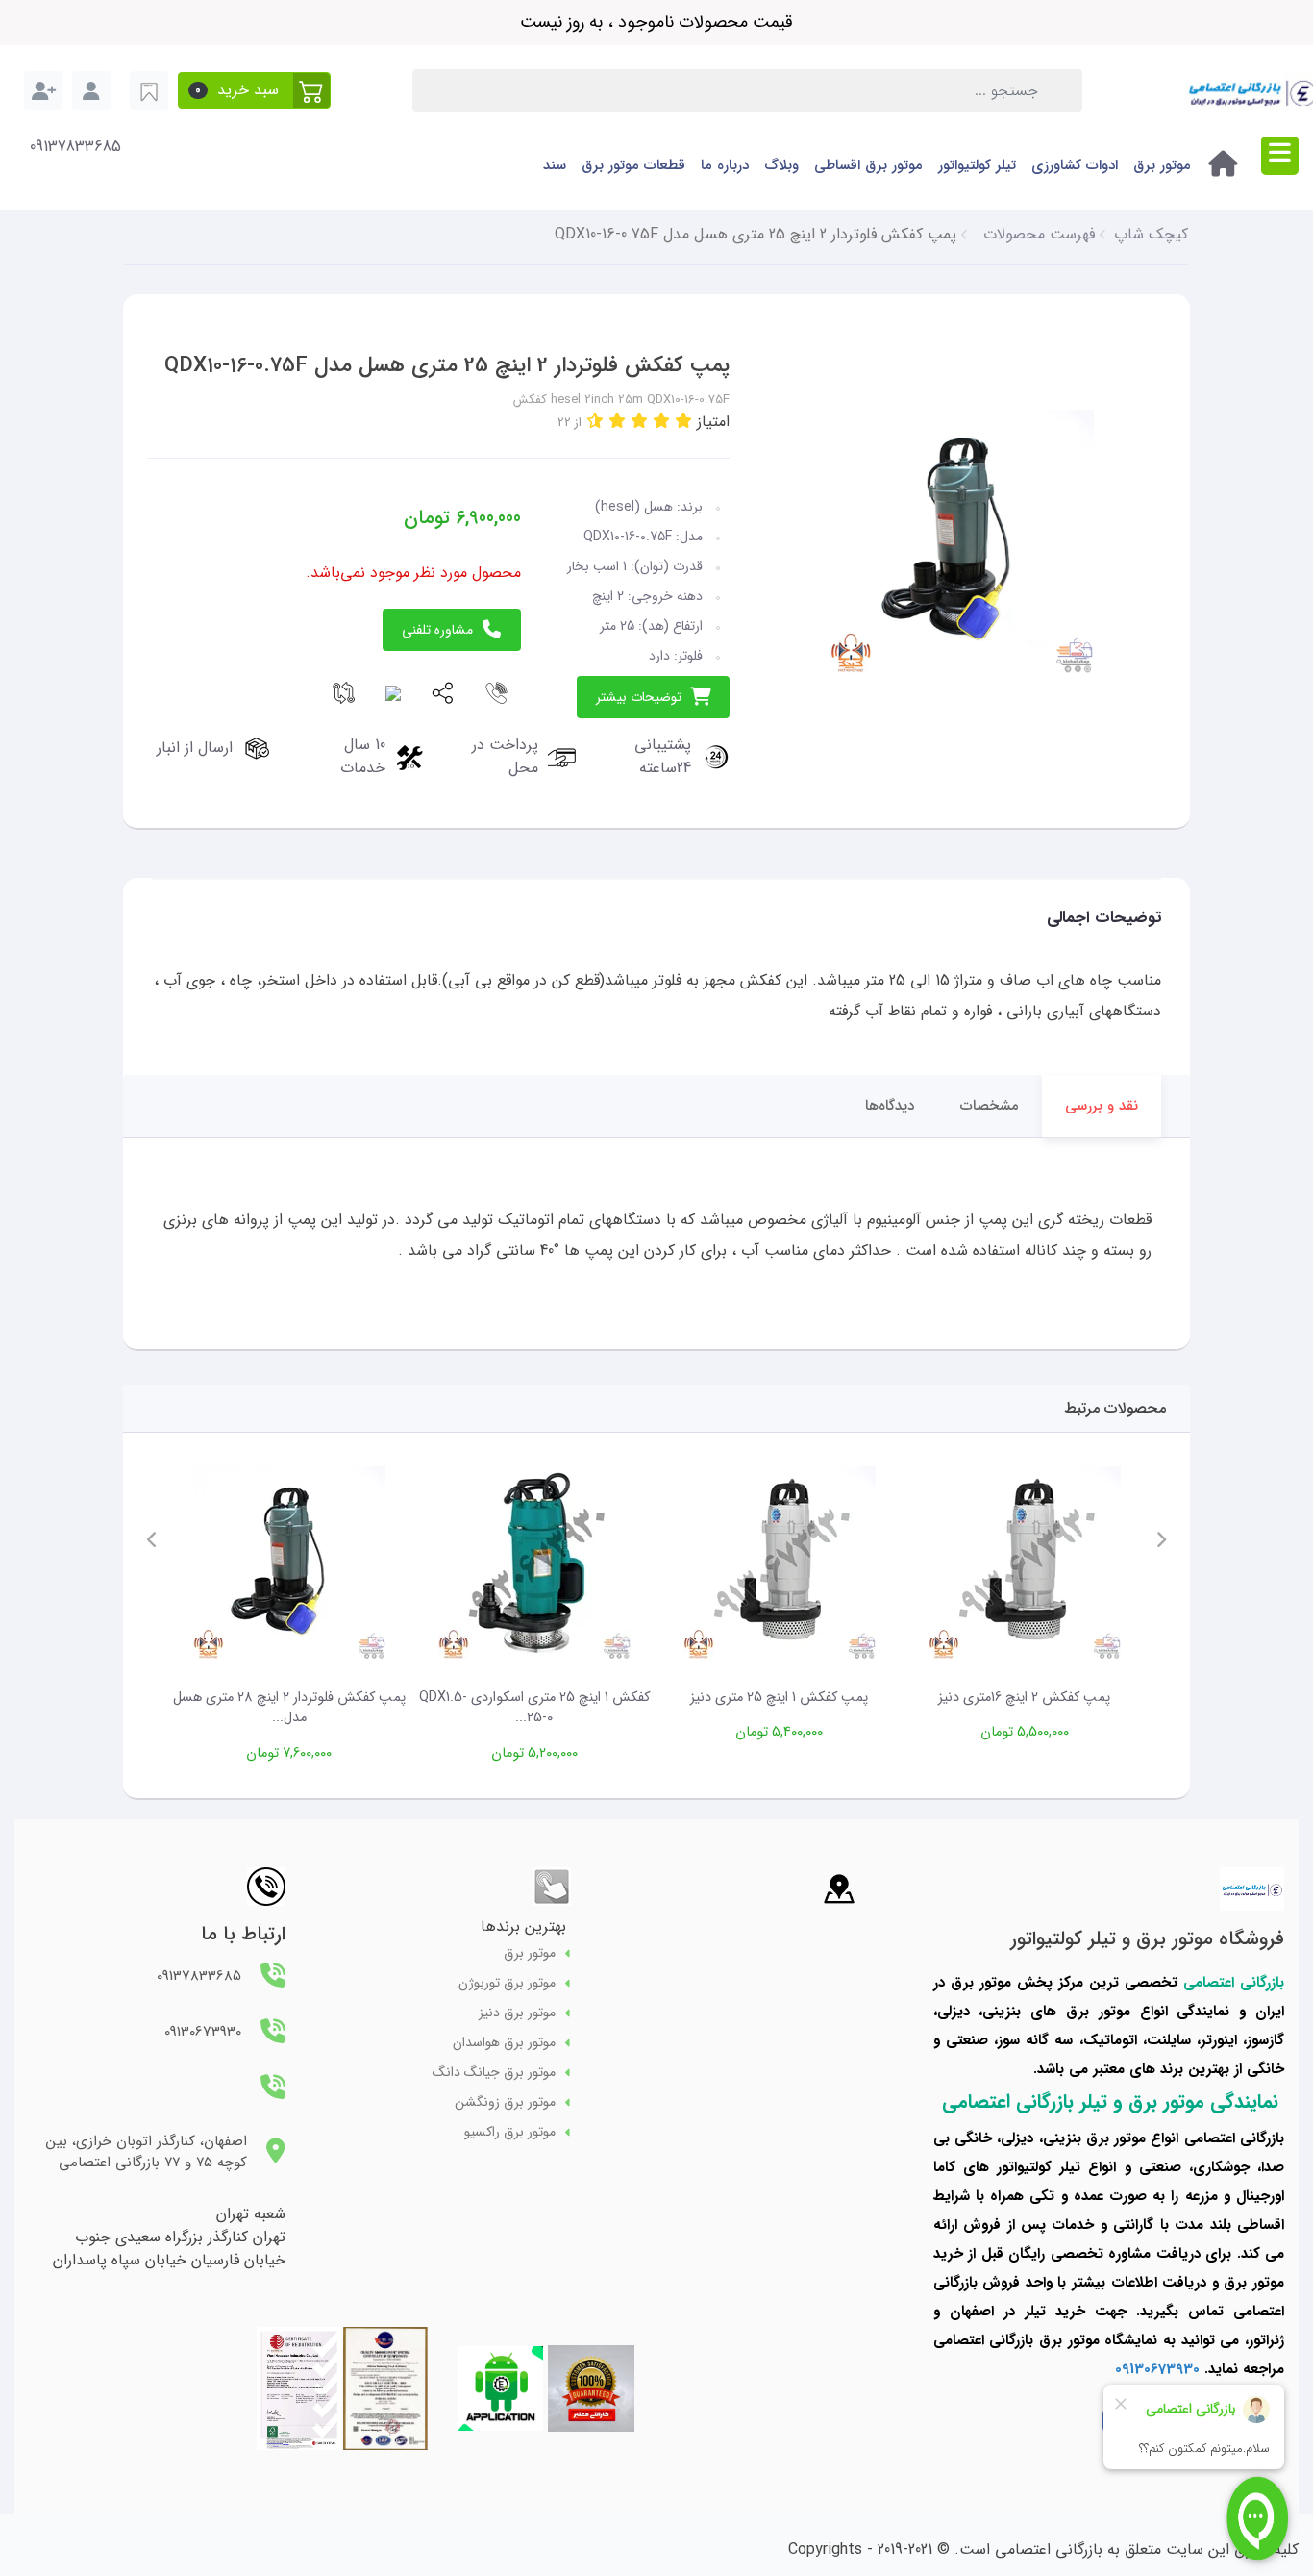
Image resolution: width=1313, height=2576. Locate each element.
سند (555, 165)
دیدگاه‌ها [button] (890, 1106)
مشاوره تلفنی (437, 630)
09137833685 (75, 147)
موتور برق (1162, 165)
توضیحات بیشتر (639, 697)
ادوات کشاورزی (1075, 165)
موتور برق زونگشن (505, 2102)
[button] (254, 90)
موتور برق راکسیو (510, 2132)
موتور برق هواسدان (504, 2043)
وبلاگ (781, 165)
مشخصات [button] (990, 1106)
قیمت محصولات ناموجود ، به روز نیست (656, 22)
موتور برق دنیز (517, 2013)
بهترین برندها (523, 1926)
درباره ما (725, 165)
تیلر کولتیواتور (977, 165)
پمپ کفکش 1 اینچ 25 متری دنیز (779, 1698)
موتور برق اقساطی (868, 165)
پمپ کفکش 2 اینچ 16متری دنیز (1024, 1698)
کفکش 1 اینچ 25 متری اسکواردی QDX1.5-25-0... (534, 1708)
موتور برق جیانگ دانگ (494, 2073)
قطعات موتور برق (633, 165)
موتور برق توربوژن (507, 1983)
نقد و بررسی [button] (1102, 1106)
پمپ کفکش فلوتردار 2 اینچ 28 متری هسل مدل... (289, 1708)
